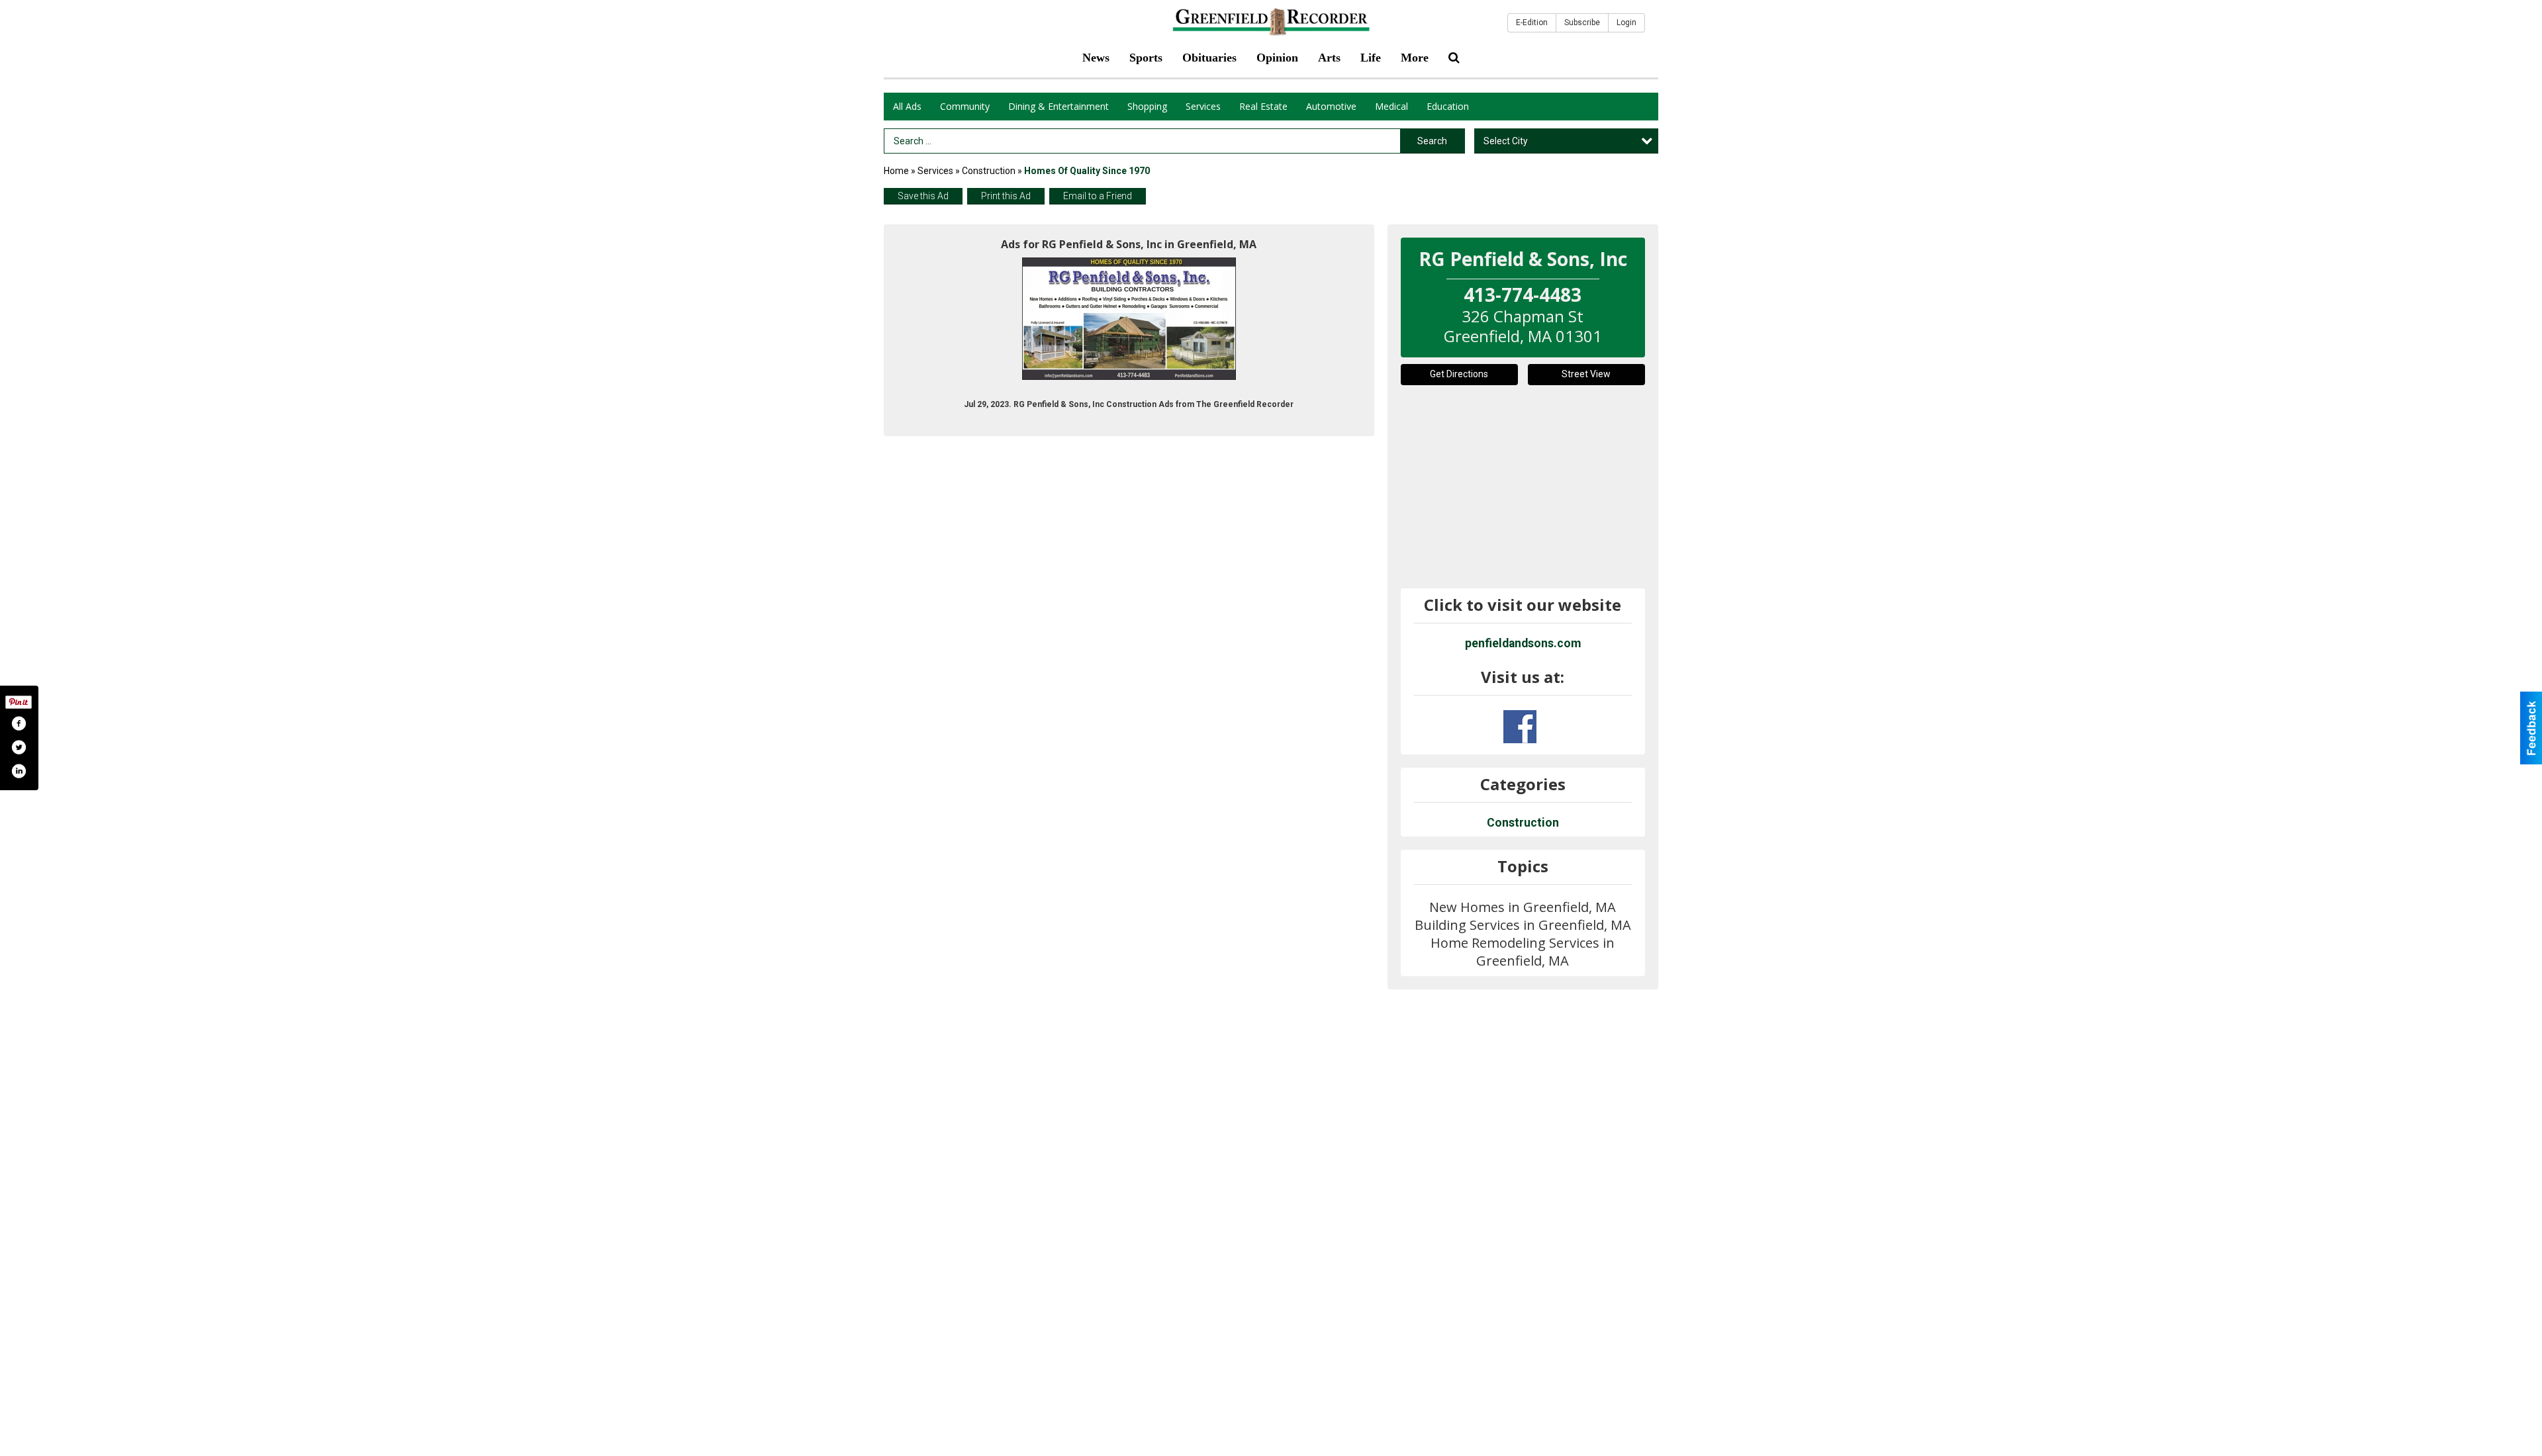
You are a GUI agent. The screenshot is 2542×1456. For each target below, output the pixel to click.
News (1096, 58)
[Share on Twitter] (19, 747)
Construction (989, 171)
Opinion (1277, 58)
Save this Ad (923, 196)
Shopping (1147, 106)
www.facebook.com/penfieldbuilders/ (1520, 727)
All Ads (907, 106)
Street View (1586, 374)
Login (1626, 23)
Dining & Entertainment (1059, 106)
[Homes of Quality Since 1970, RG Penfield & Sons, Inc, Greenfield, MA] (1129, 319)
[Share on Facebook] (19, 723)
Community (965, 106)
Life (1371, 58)
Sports (1146, 58)
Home (896, 171)
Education (1448, 106)
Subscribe (1582, 23)
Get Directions (1459, 374)
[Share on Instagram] (19, 771)
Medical (1391, 106)
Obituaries (1209, 58)
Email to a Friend (1098, 196)
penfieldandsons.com (1523, 643)
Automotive (1331, 106)
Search (1432, 141)
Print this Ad (1006, 196)
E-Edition (1532, 23)
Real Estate (1263, 106)
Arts (1329, 58)
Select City (1506, 141)
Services (1203, 106)
